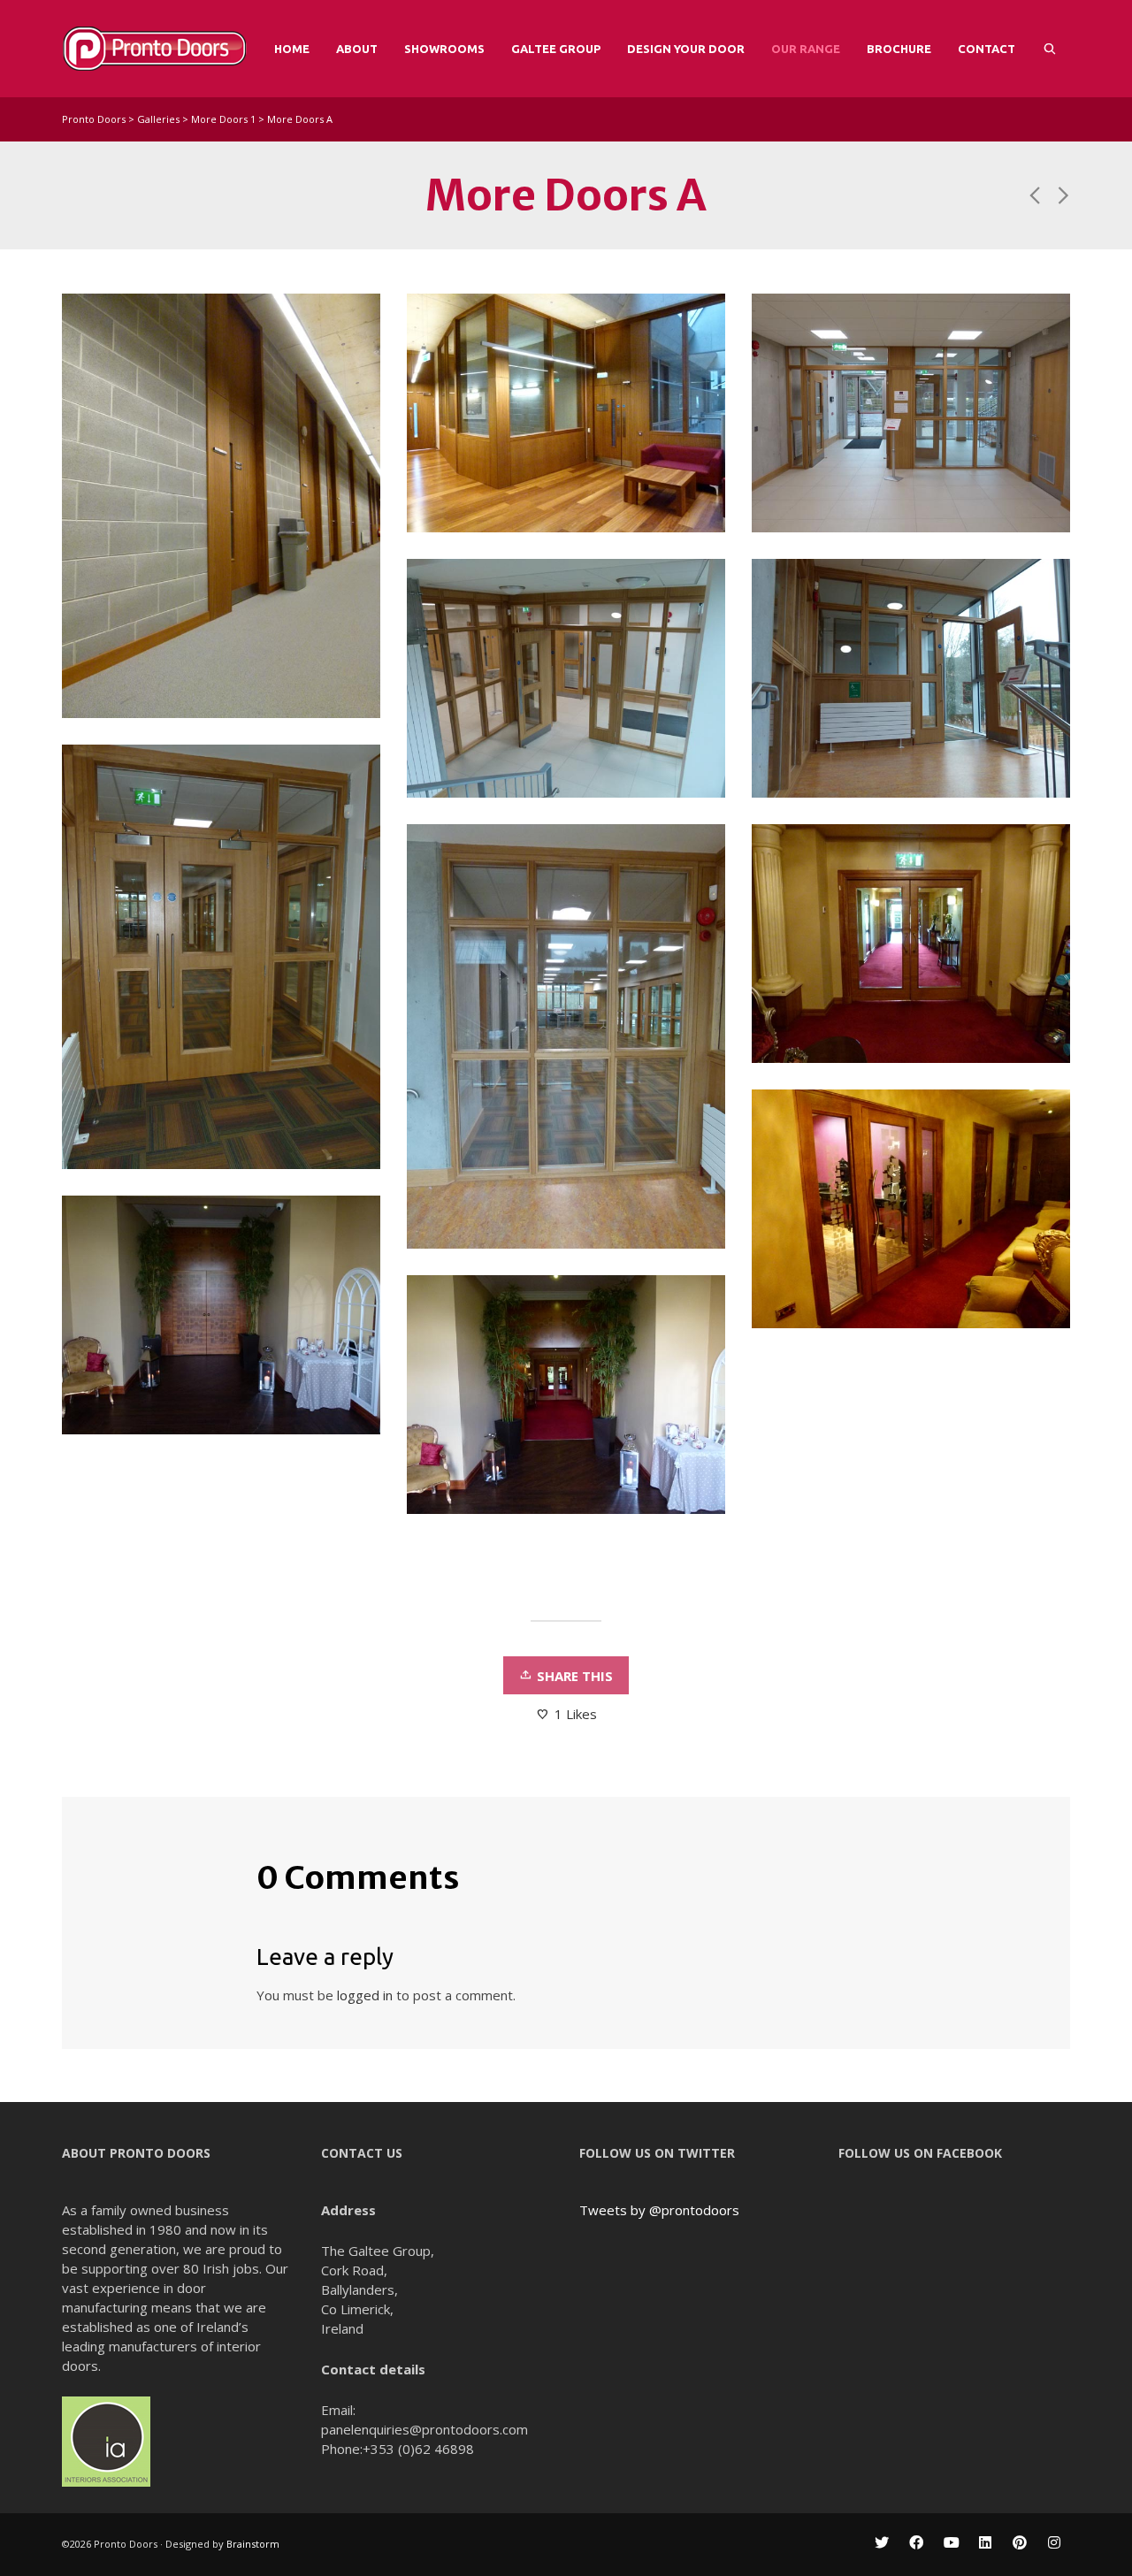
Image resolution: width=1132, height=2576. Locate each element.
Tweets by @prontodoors (659, 2210)
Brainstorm (254, 2544)
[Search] (1050, 49)
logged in (365, 1995)
